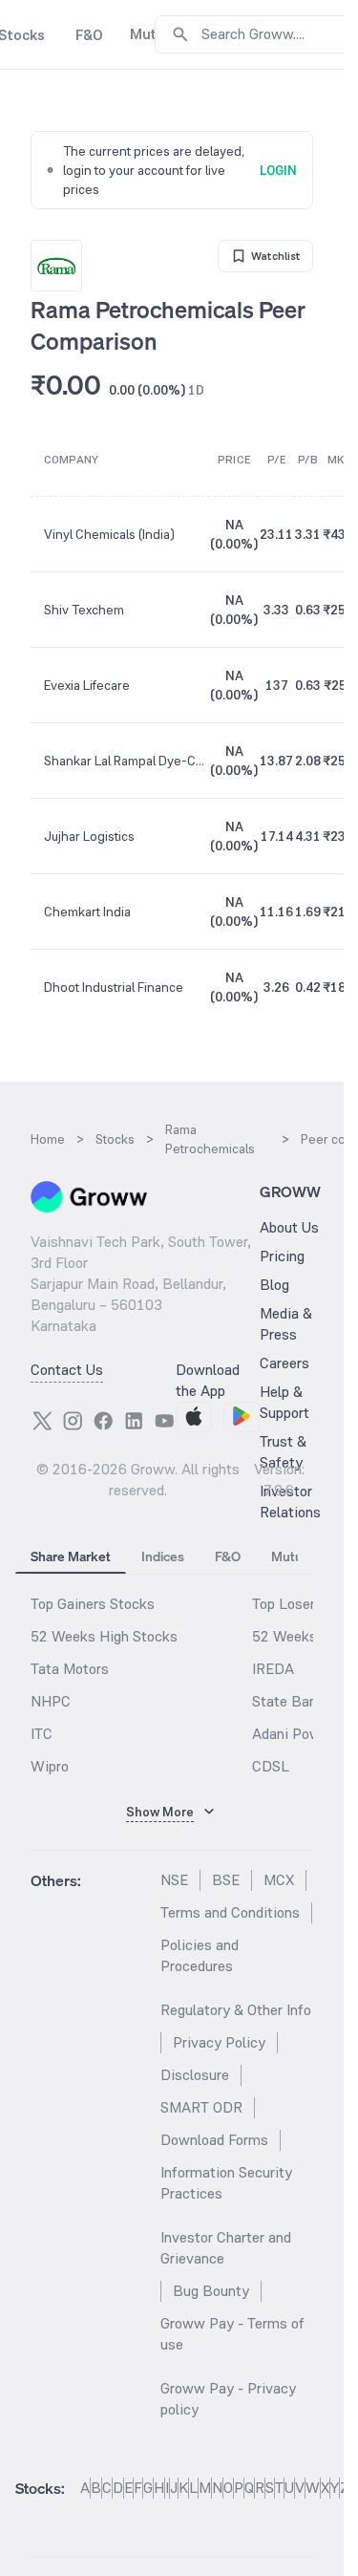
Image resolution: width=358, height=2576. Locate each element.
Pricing (282, 1256)
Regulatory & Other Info (236, 2010)
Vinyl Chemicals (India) (109, 534)
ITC (42, 1734)
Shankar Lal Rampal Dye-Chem (126, 761)
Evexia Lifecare (87, 685)
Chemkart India (87, 912)
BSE (226, 1880)
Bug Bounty (211, 2291)
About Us (289, 1227)
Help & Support (284, 1402)
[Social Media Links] (42, 1421)
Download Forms (214, 2140)
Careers (284, 1363)
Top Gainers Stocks (93, 1604)
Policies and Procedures (200, 1955)
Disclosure (195, 2075)
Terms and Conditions (230, 1912)
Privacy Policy (219, 2042)
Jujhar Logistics (89, 836)
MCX (279, 1880)
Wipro (50, 1766)
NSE (174, 1880)
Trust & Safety (283, 1452)
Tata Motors (70, 1669)
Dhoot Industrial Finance (114, 987)
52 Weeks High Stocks (104, 1636)
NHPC (51, 1701)
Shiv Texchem (84, 610)
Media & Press (286, 1324)
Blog (274, 1285)
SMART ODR (201, 2107)
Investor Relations (290, 1502)
